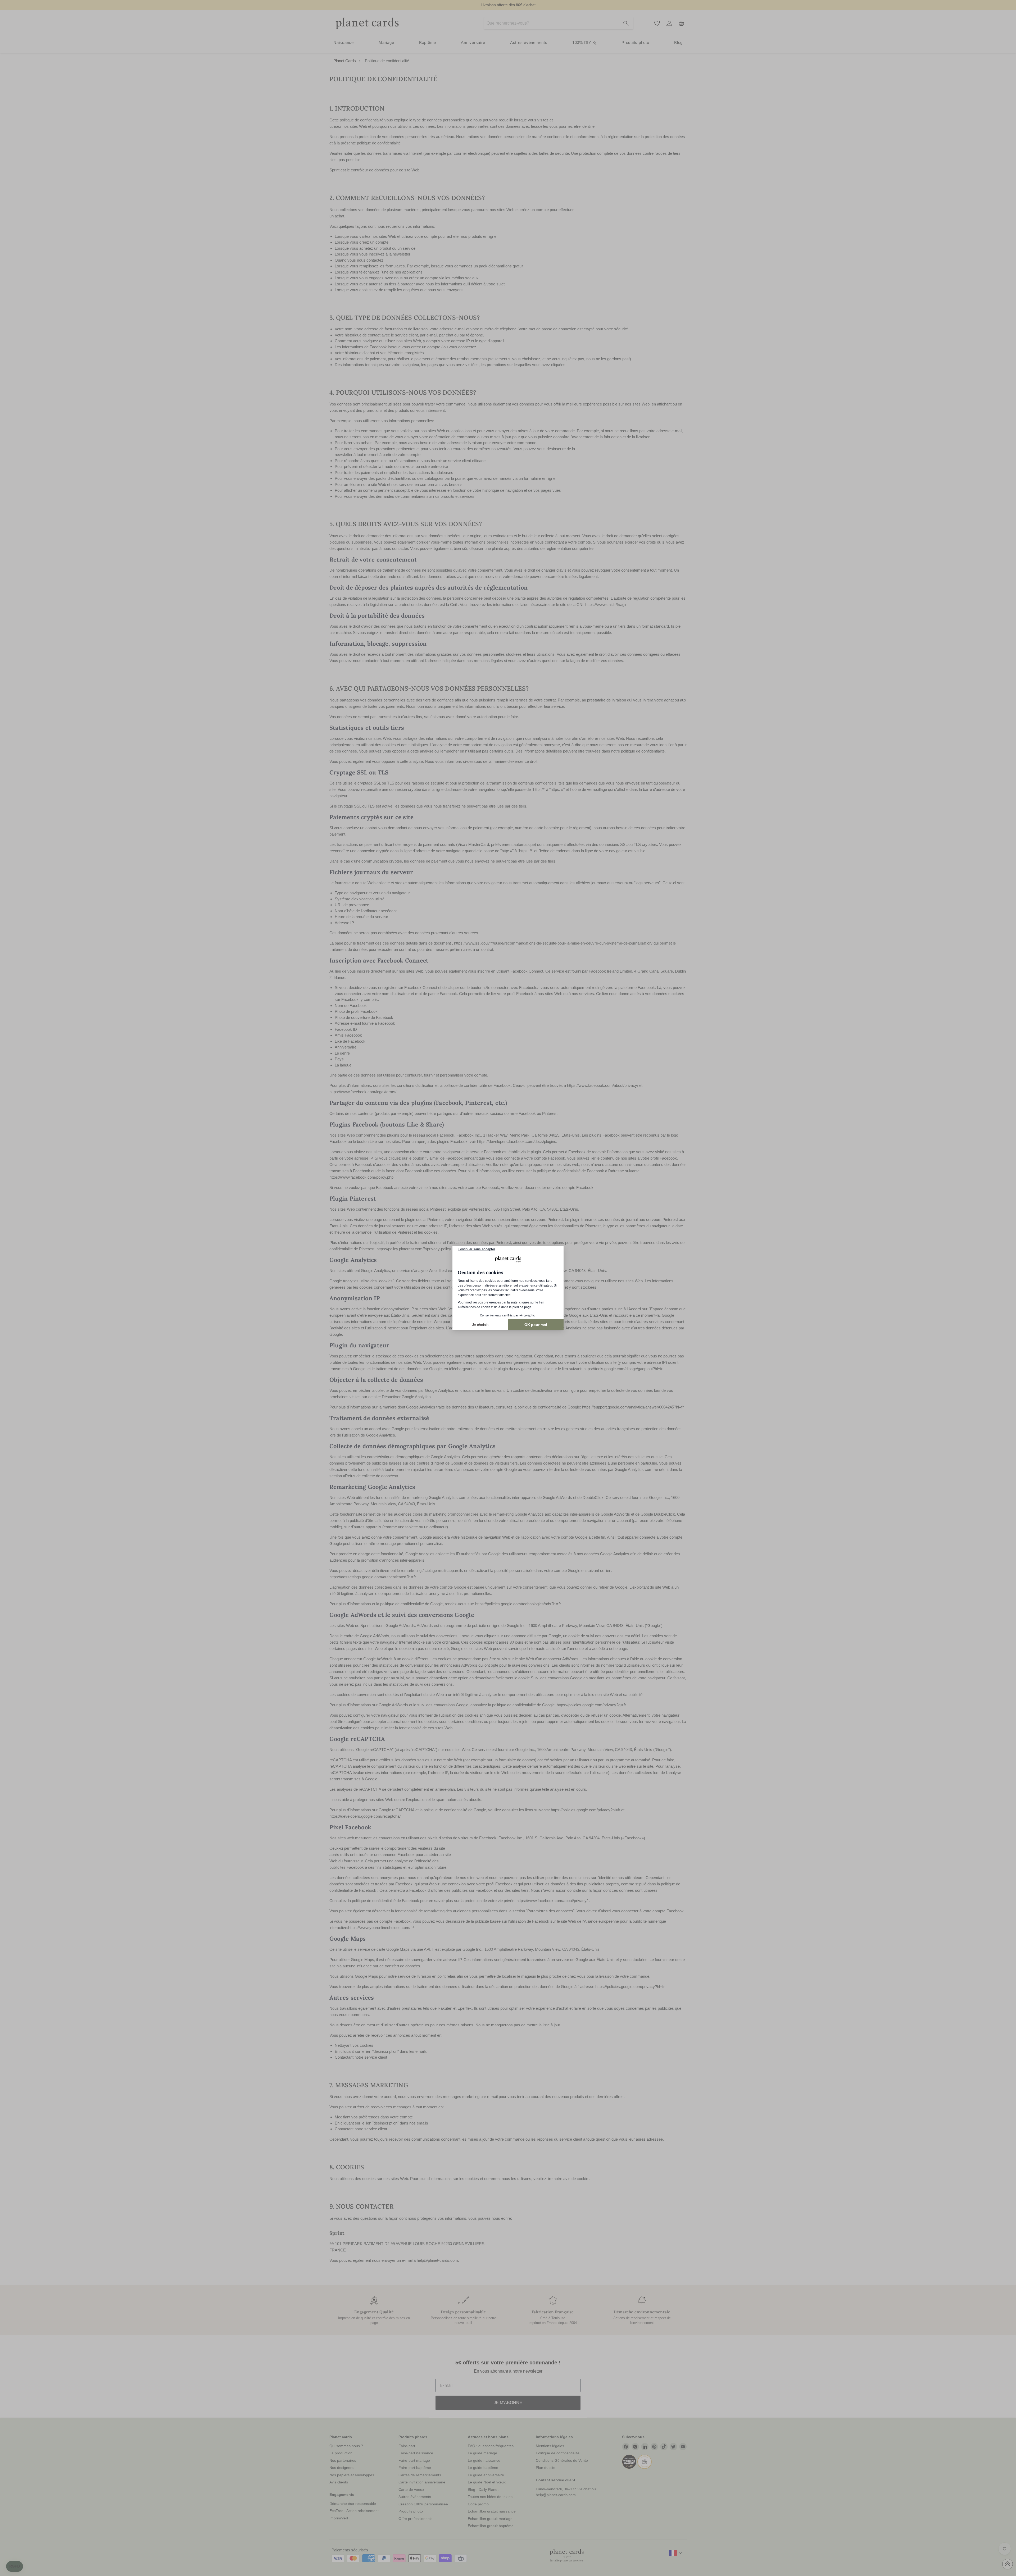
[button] (15, 2566)
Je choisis (480, 1325)
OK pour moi (536, 1325)
